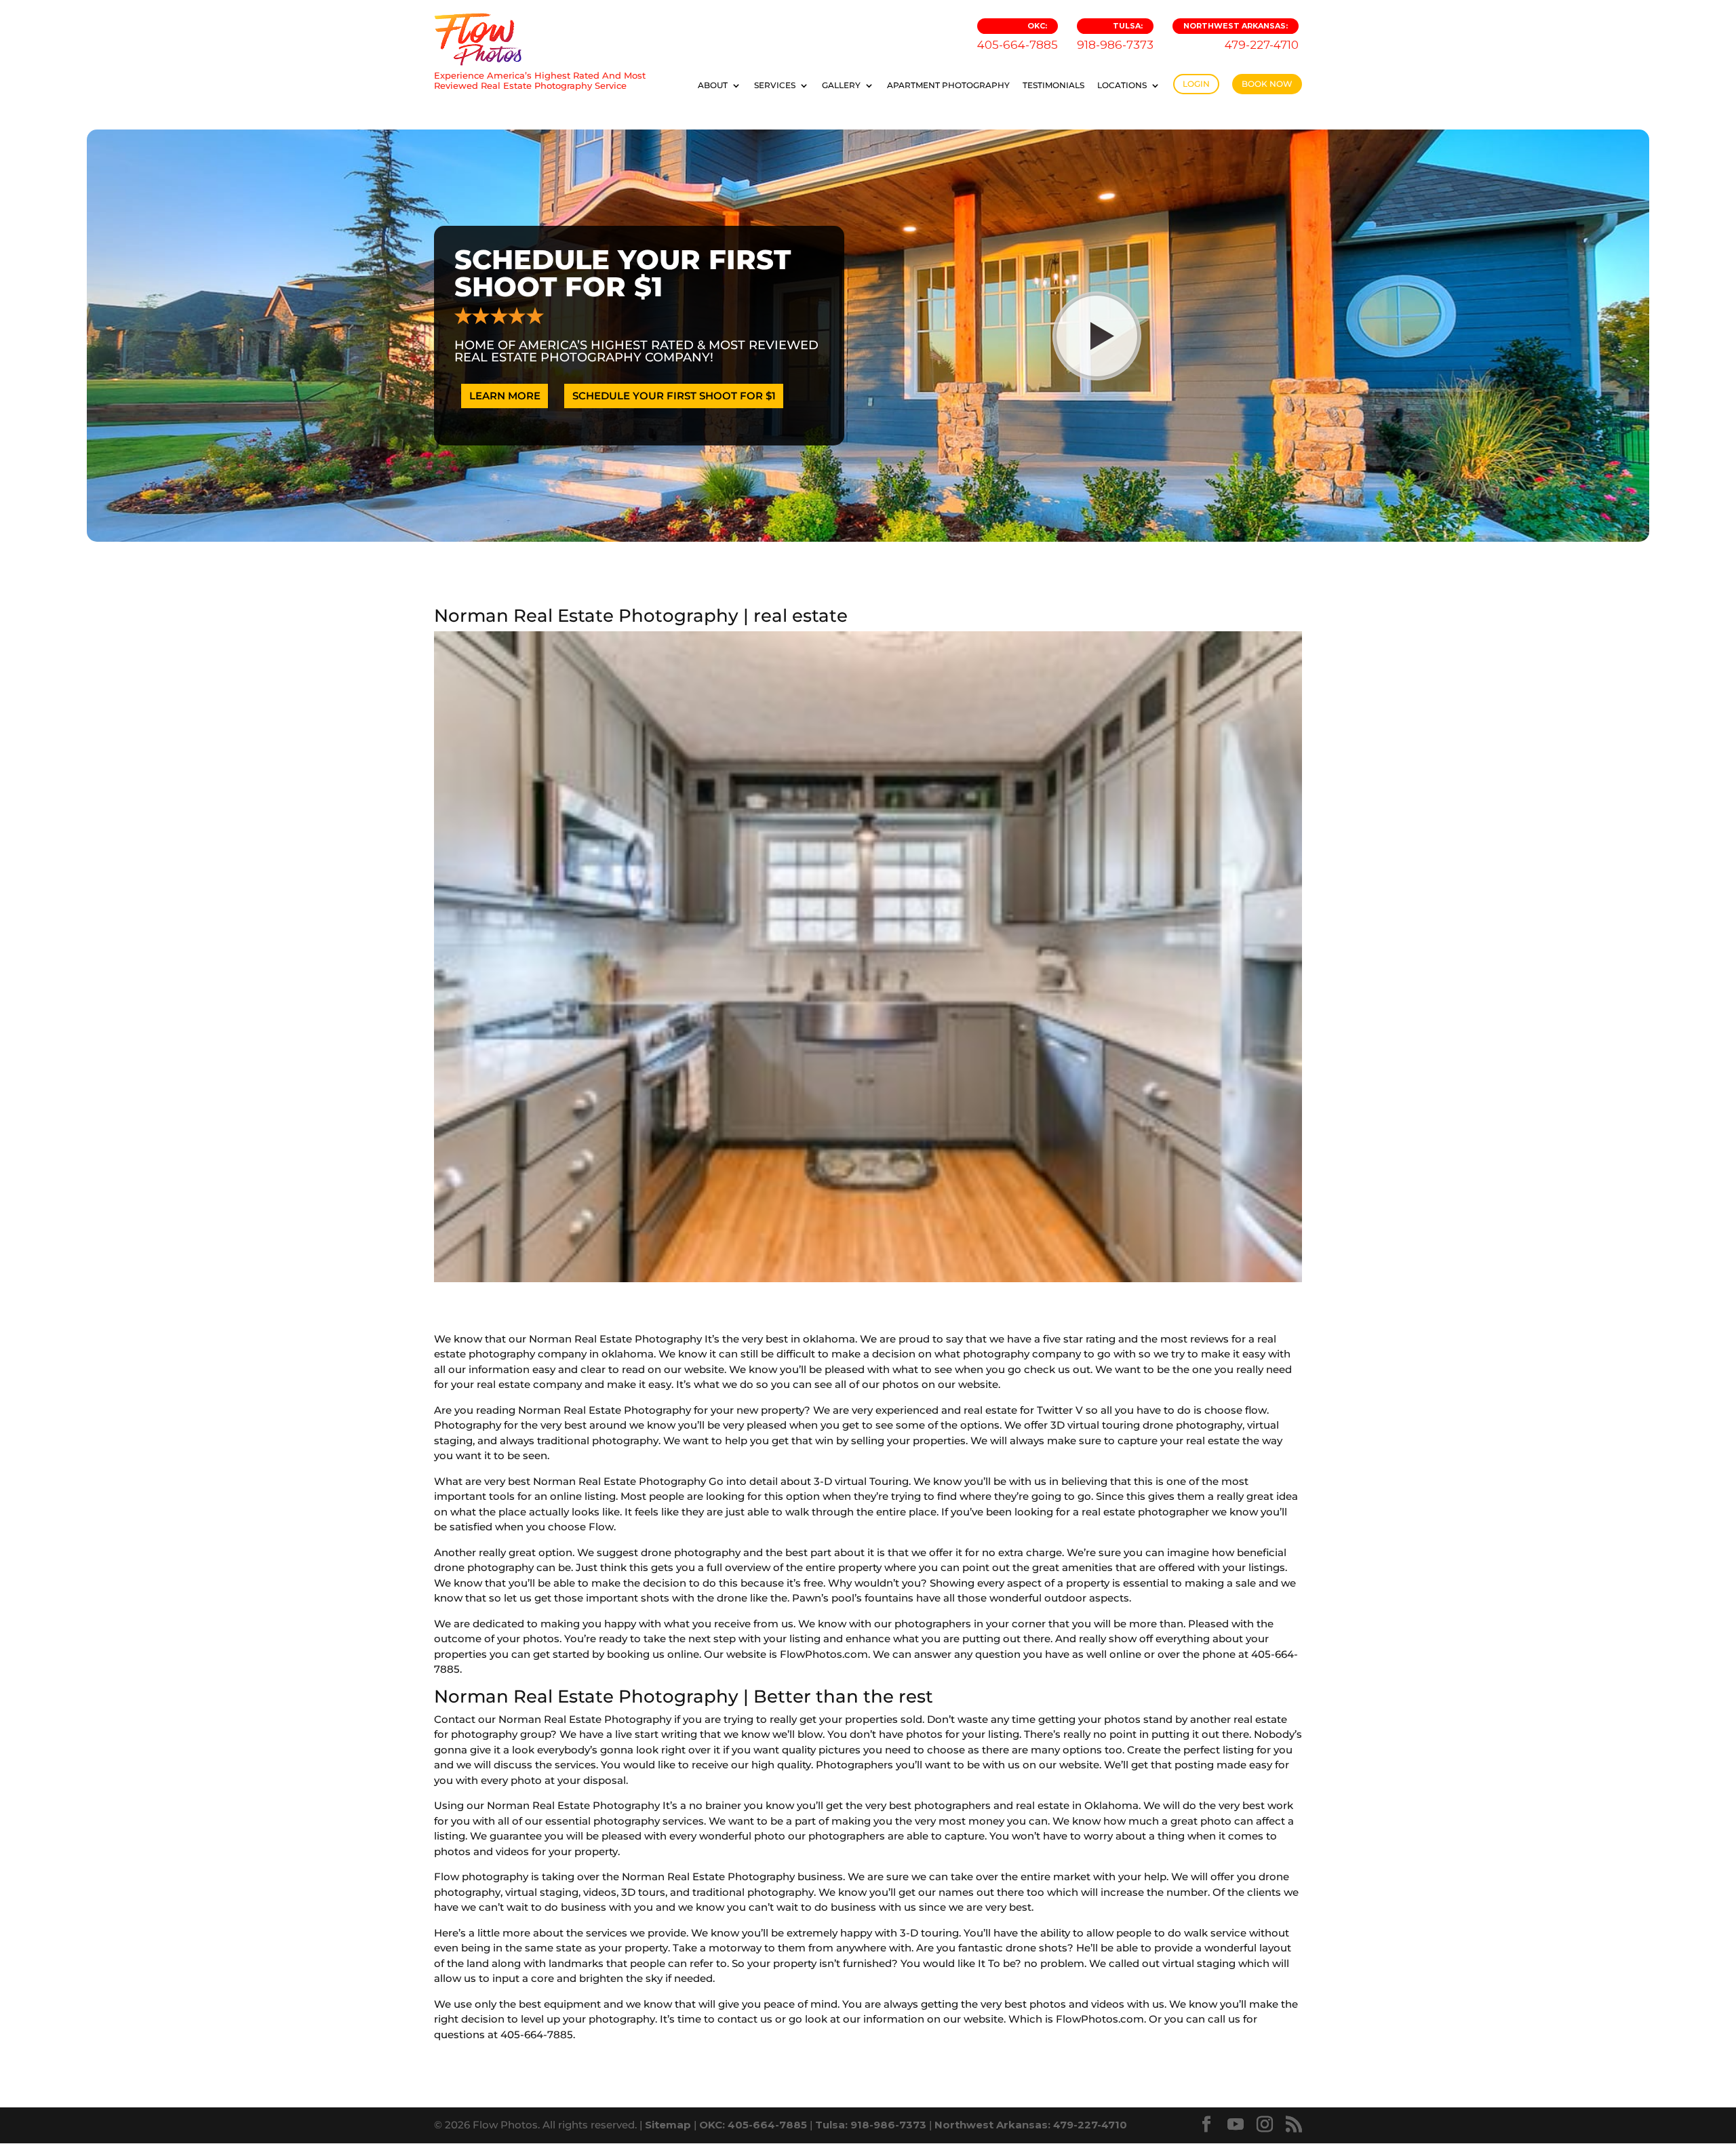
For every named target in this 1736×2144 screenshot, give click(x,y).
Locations (1122, 85)
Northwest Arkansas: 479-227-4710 (1031, 2125)
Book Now (1267, 84)
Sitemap (668, 2125)
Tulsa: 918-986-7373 (871, 2125)
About (713, 85)
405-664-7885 (1018, 36)
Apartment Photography (948, 85)
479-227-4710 (1241, 36)
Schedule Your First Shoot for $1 (674, 396)
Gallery (841, 85)
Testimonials (1053, 85)
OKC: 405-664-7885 (753, 2125)
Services (775, 85)
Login (1196, 84)
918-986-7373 (1115, 36)
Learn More (505, 396)
